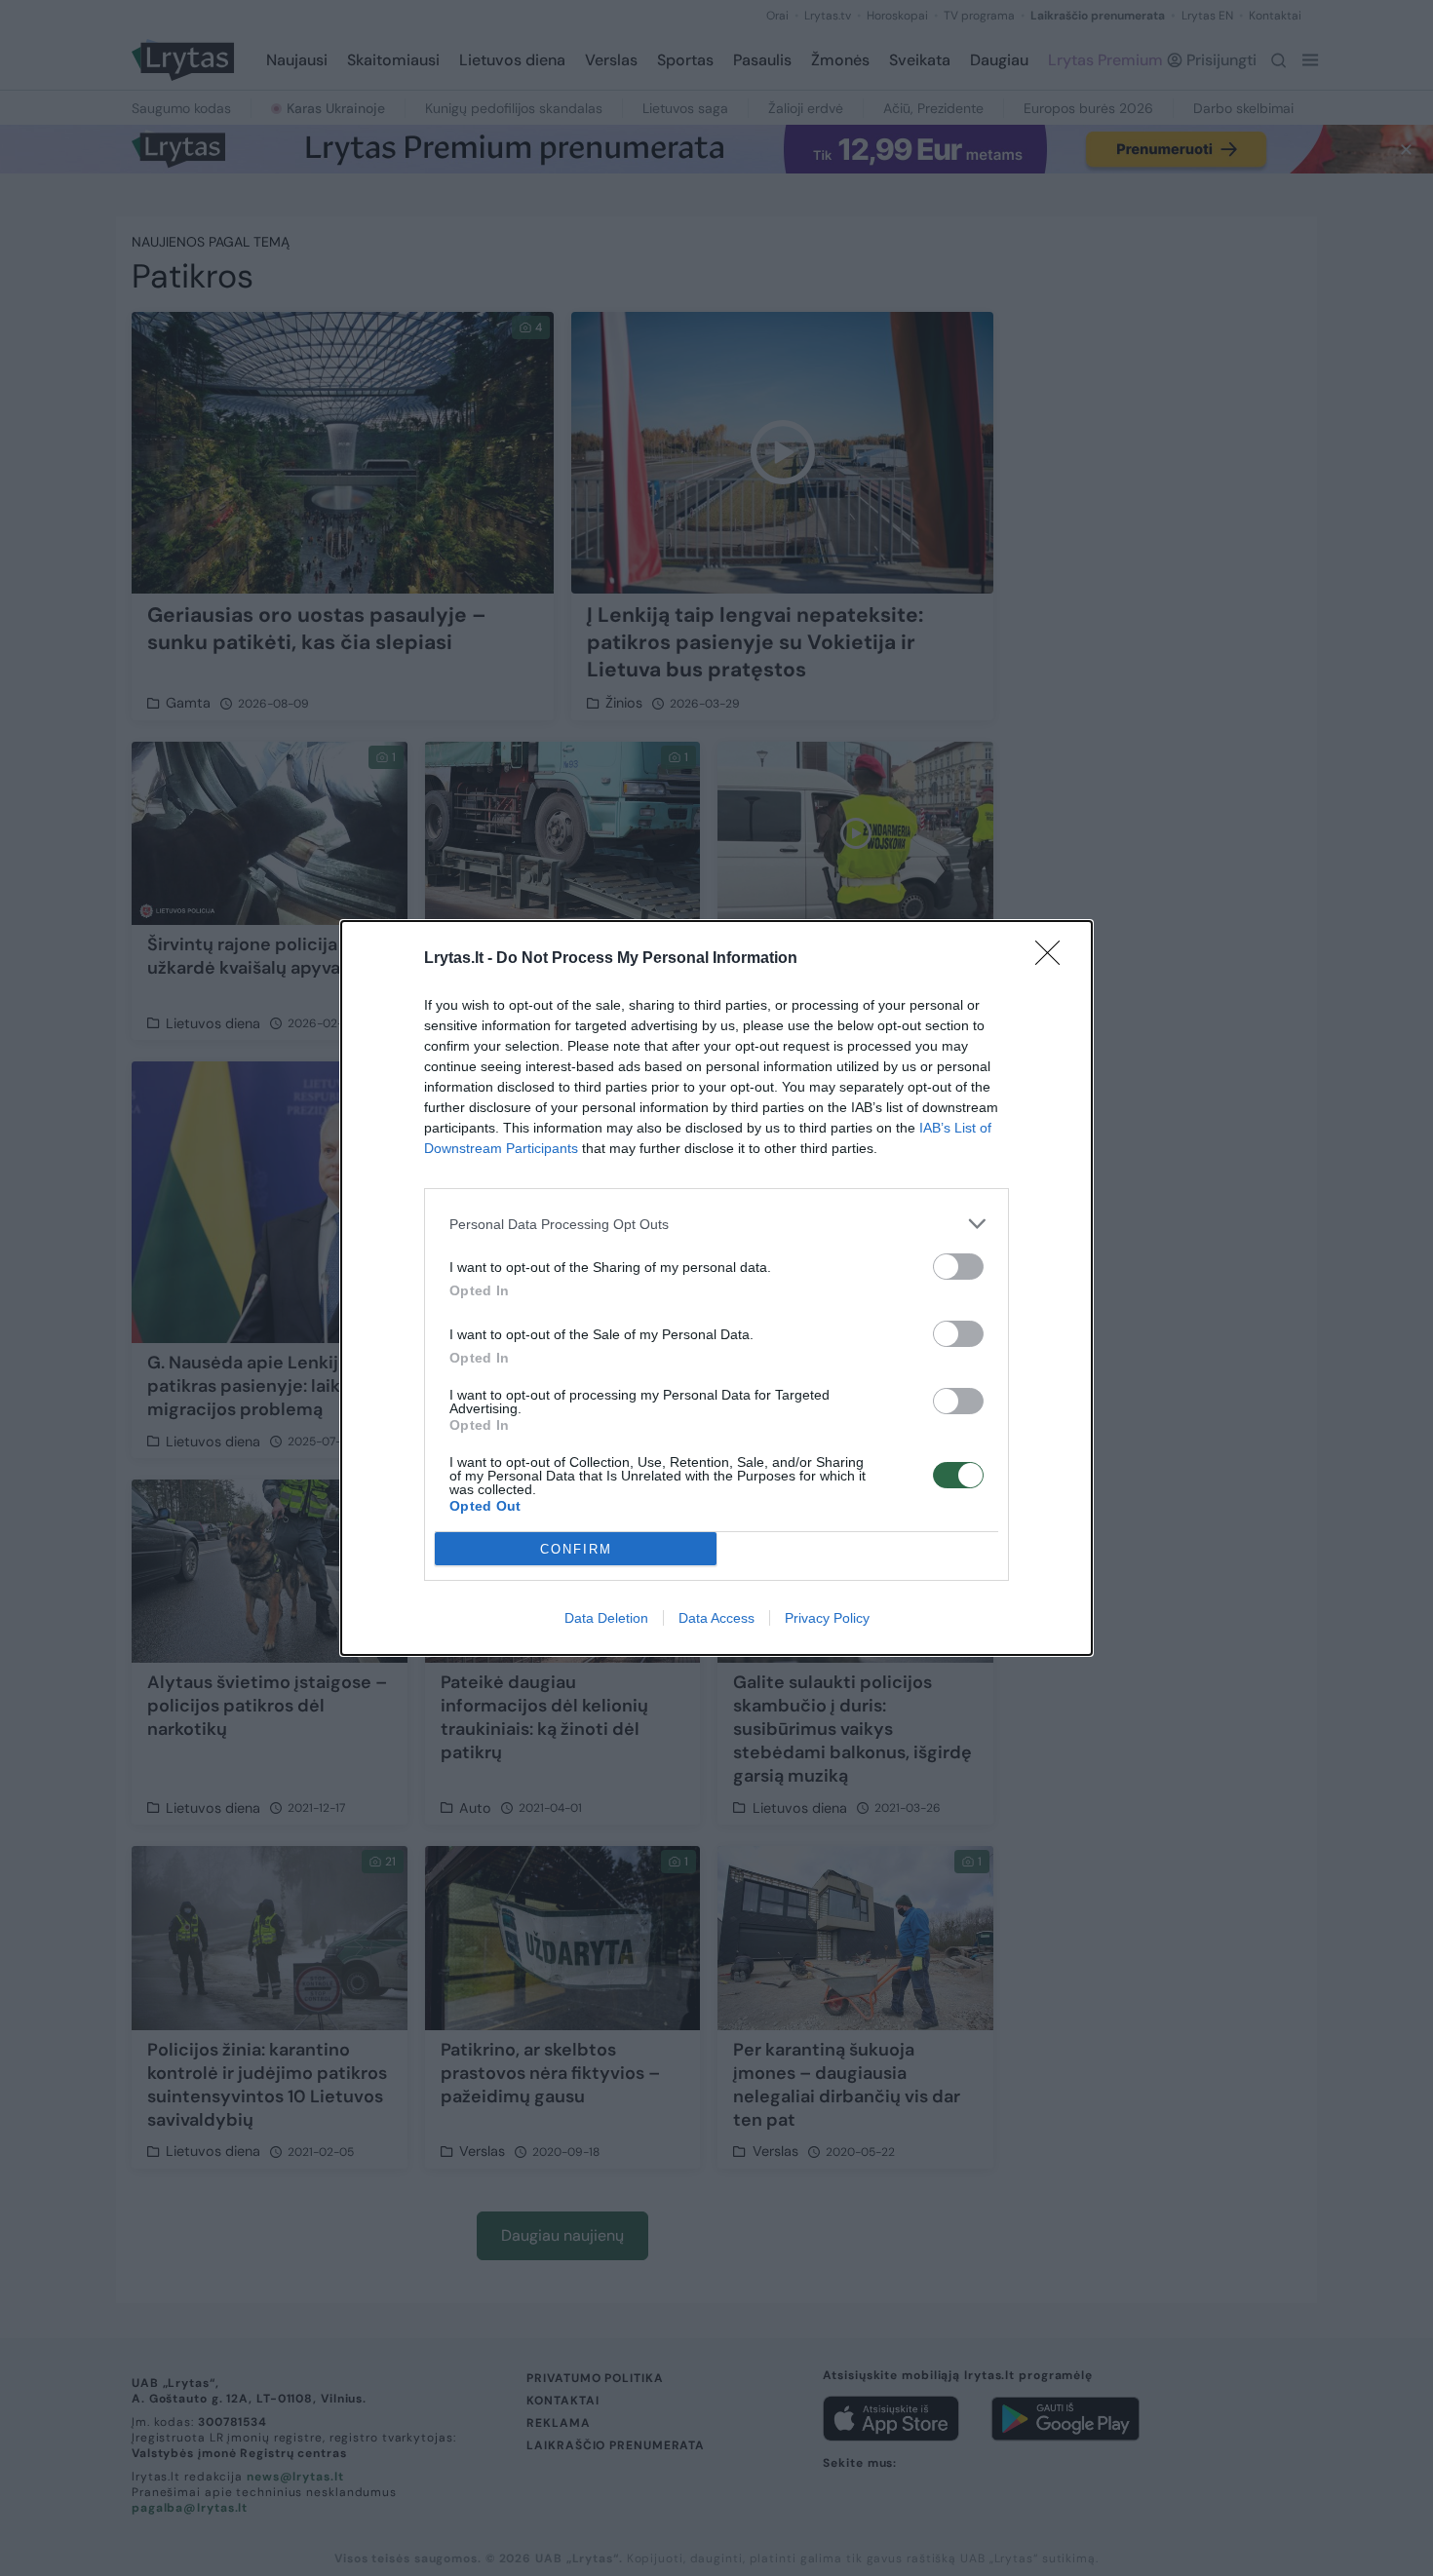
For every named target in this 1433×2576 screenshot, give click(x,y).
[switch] (958, 1267)
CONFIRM (576, 1549)
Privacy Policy (827, 1618)
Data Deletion (606, 1618)
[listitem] (716, 1224)
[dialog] (716, 1288)
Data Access (716, 1618)
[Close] (1054, 959)
